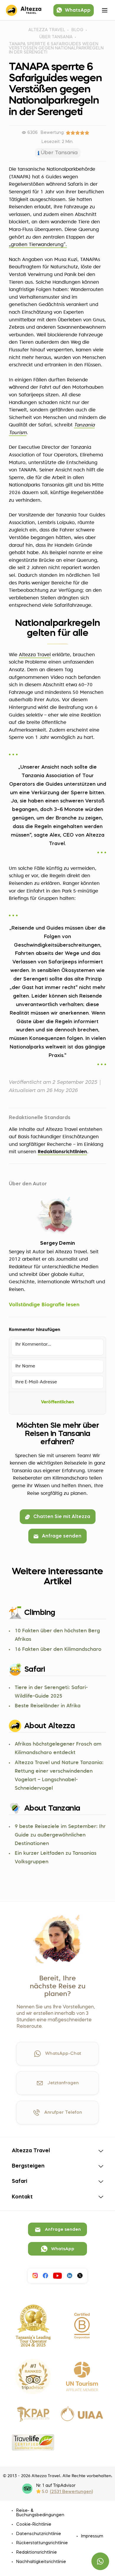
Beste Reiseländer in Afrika (48, 1706)
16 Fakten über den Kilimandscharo (58, 1650)
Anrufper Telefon (63, 2113)
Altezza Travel (47, 30)
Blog (77, 30)
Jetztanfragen (63, 2083)
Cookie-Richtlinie (34, 2525)
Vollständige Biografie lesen (44, 1305)
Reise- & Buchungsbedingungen (40, 2513)
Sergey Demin (57, 1243)
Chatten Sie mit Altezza (62, 1517)
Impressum (92, 2536)
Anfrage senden (62, 1536)
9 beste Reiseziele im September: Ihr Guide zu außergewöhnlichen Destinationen (60, 1835)
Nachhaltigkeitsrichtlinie (41, 2562)
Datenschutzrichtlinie (39, 2534)
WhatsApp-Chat (63, 2054)
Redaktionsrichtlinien (62, 1152)
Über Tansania (56, 37)
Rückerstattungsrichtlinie (42, 2543)
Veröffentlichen (57, 1402)
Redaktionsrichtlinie (37, 2552)
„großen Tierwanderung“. (38, 245)
